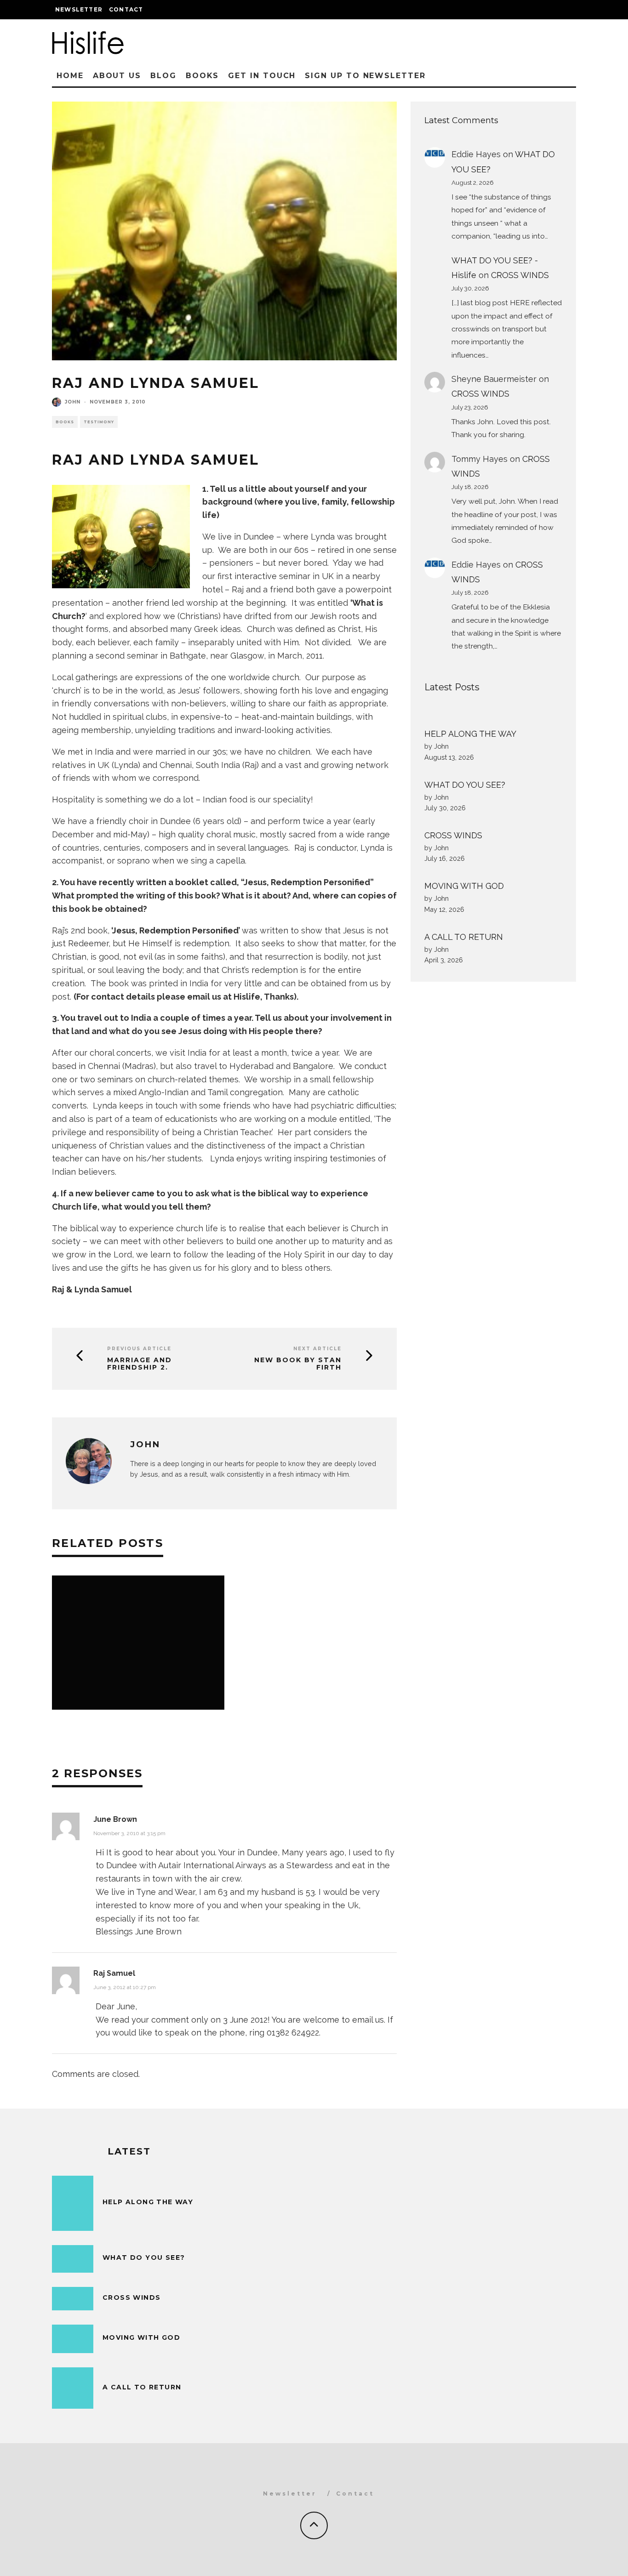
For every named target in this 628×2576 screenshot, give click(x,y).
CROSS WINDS (520, 275)
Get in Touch (262, 76)
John (73, 402)
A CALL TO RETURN (464, 937)
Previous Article (139, 1349)
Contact (126, 9)
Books (203, 76)
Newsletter (79, 9)
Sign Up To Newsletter (365, 76)
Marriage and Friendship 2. (140, 1364)
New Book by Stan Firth (298, 1364)
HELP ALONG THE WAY (470, 734)
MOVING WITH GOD (464, 886)
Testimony (99, 422)
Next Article (317, 1349)
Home (70, 76)
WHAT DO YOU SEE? (465, 785)
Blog (163, 76)
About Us (117, 76)
